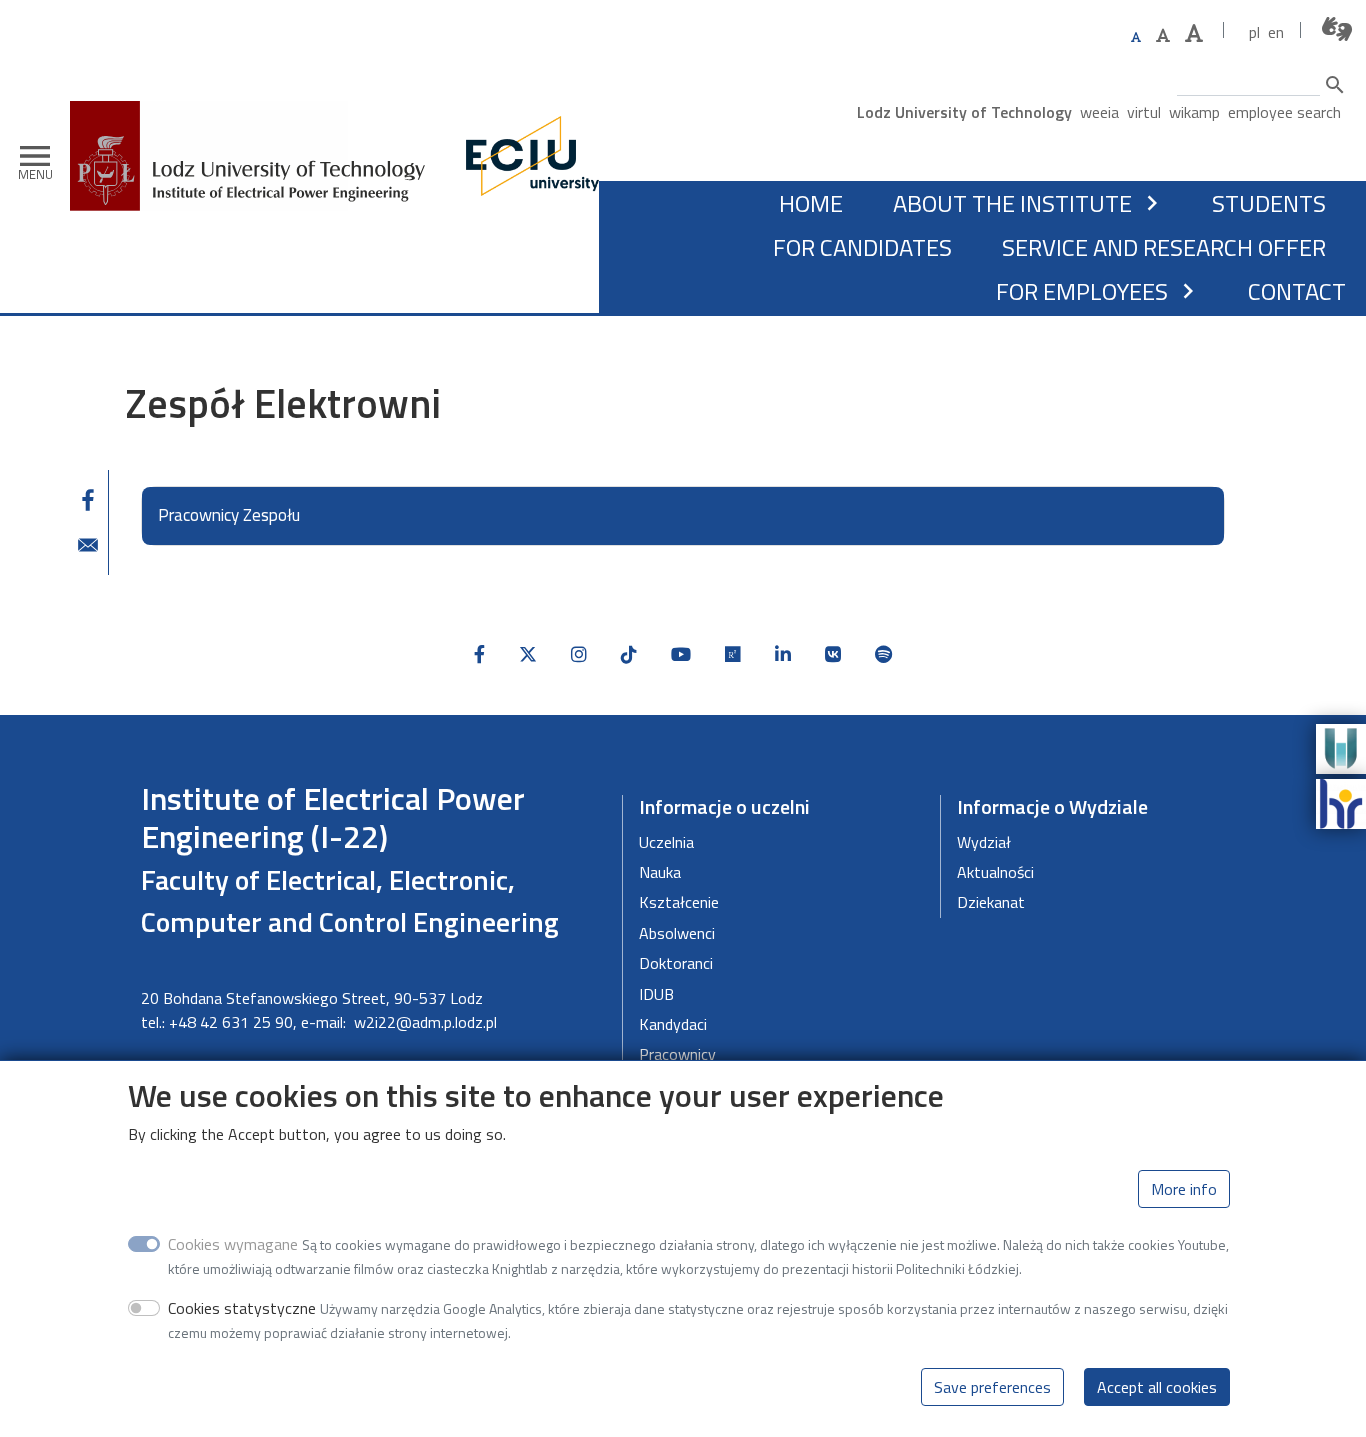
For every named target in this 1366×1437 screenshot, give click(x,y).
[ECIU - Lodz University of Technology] (528, 156)
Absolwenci (677, 933)
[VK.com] (833, 654)
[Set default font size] (1136, 37)
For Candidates (862, 247)
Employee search (1284, 112)
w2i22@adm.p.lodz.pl (425, 1022)
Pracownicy (677, 1054)
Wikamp (1194, 112)
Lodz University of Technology (964, 112)
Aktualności (995, 872)
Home (811, 203)
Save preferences (992, 1387)
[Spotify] (883, 654)
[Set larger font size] (1163, 35)
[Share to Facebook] (88, 500)
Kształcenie (679, 902)
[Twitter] (528, 654)
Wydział (984, 842)
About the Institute (1012, 203)
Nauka (660, 872)
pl (1254, 32)
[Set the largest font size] (1194, 33)
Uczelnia (666, 842)
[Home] (255, 115)
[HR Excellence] (1341, 802)
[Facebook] (479, 654)
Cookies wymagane (233, 1244)
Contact (1297, 291)
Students (1269, 203)
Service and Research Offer (1164, 247)
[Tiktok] (629, 654)
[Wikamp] (1341, 747)
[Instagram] (579, 654)
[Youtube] (681, 654)
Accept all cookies (1157, 1387)
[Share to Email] (88, 545)
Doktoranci (676, 963)
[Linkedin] (783, 654)
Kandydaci (673, 1024)
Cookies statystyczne (242, 1308)
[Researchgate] (733, 654)
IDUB (656, 994)
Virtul (1144, 112)
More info (1184, 1189)
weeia (1099, 112)
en (1276, 32)
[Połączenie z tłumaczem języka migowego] (1338, 29)
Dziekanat (991, 902)
